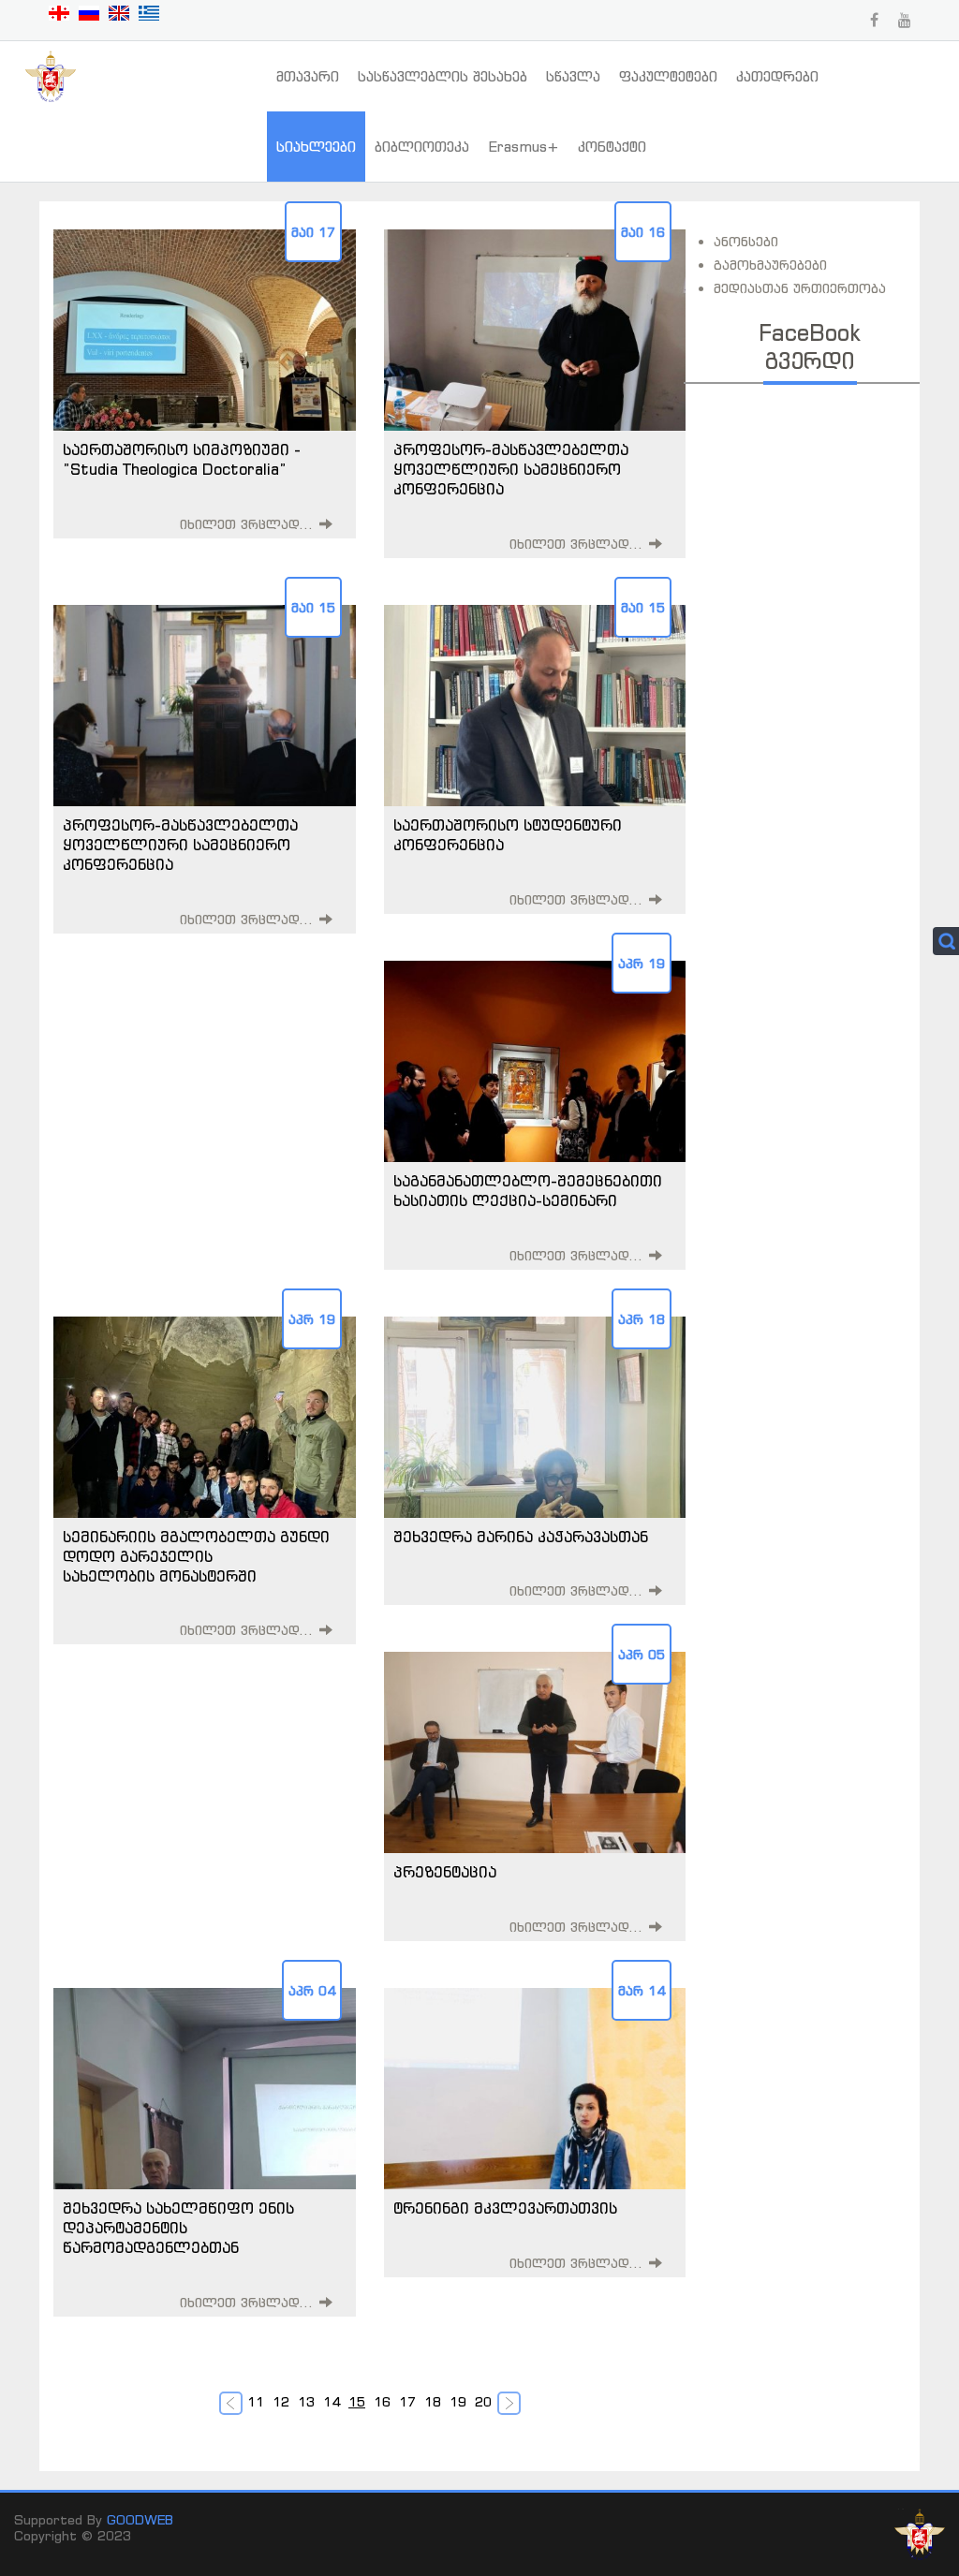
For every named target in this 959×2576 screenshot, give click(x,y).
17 (407, 2401)
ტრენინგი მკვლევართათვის (505, 2208)
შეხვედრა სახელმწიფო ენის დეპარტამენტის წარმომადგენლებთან (178, 2228)
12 (281, 2401)
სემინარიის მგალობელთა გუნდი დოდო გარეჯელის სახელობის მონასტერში (196, 1556)
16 (382, 2401)
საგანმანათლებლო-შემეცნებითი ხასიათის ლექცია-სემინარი (528, 1191)
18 (433, 2401)
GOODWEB (140, 2519)
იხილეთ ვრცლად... (247, 524)
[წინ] (233, 2405)
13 (306, 2401)
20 (483, 2401)
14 (332, 2401)
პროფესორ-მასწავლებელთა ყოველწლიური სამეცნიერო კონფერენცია (511, 469)
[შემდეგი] (511, 2405)
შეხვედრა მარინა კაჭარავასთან (521, 1537)
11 (256, 2401)
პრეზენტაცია (445, 1872)
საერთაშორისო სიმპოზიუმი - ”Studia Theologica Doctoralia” (182, 459)
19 (458, 2401)
